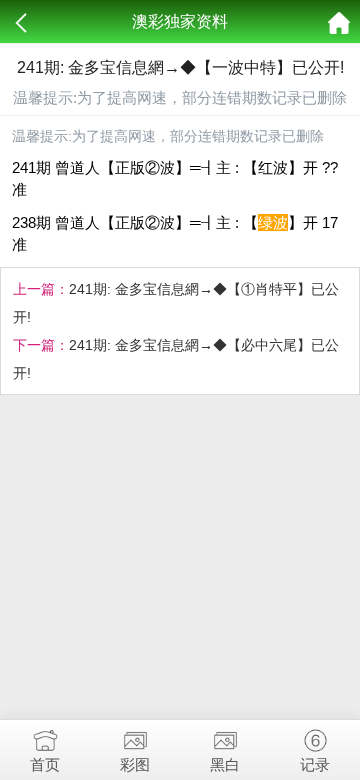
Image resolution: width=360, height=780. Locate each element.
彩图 (135, 764)
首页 (45, 764)
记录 (315, 764)
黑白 (225, 764)
